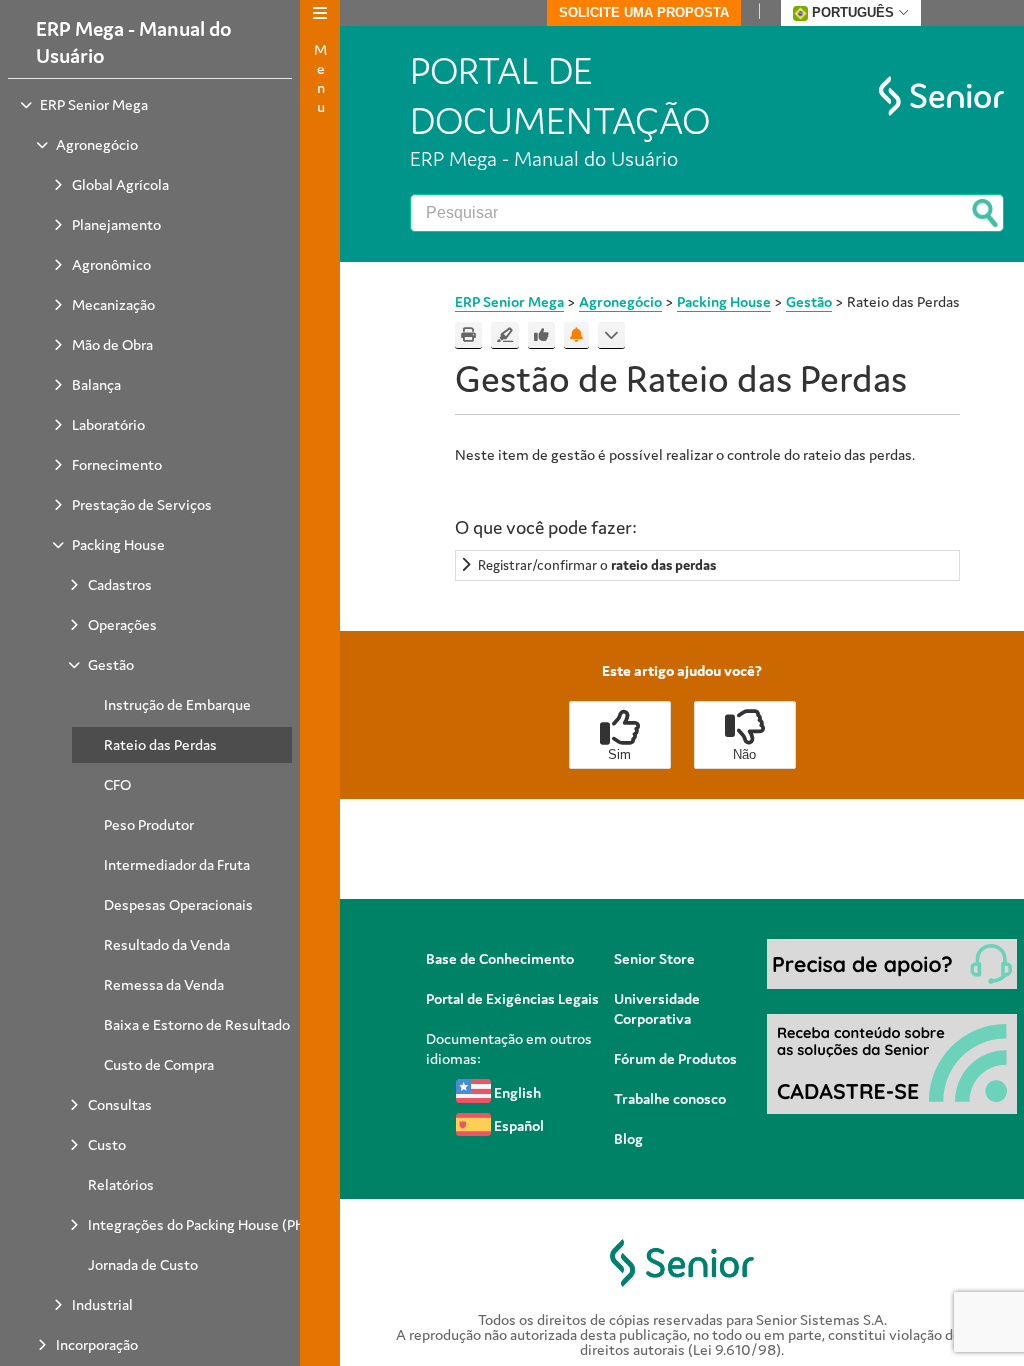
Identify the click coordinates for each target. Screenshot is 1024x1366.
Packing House (118, 544)
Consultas (120, 1104)
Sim (619, 754)
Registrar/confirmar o (597, 565)
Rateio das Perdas (160, 744)
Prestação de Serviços (142, 504)
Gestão (111, 664)
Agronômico (111, 264)
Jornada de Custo (143, 1264)
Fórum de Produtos (675, 1058)
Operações (122, 624)
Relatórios (121, 1184)
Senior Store (654, 958)
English (516, 1092)
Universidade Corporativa (657, 1008)
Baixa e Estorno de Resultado (197, 1024)
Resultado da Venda (167, 944)
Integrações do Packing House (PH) (199, 1224)
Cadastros (120, 584)
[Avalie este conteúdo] (541, 335)
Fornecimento (117, 464)
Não (744, 754)
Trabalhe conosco (670, 1098)
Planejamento (116, 224)
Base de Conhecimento (500, 958)
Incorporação (97, 1344)
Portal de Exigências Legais (512, 998)
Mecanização (113, 304)
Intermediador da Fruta (177, 864)
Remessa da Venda (164, 984)
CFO (117, 784)
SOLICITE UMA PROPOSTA (644, 12)
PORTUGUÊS (853, 12)
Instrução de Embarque (177, 704)
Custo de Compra (159, 1064)
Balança (96, 384)
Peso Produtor (149, 824)
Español (517, 1125)
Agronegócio (97, 144)
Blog (628, 1138)
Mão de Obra (112, 344)
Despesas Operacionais (178, 904)
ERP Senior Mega (94, 104)
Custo (107, 1144)
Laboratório (108, 424)
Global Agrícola (120, 184)
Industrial (102, 1304)
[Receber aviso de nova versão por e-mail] (576, 335)
